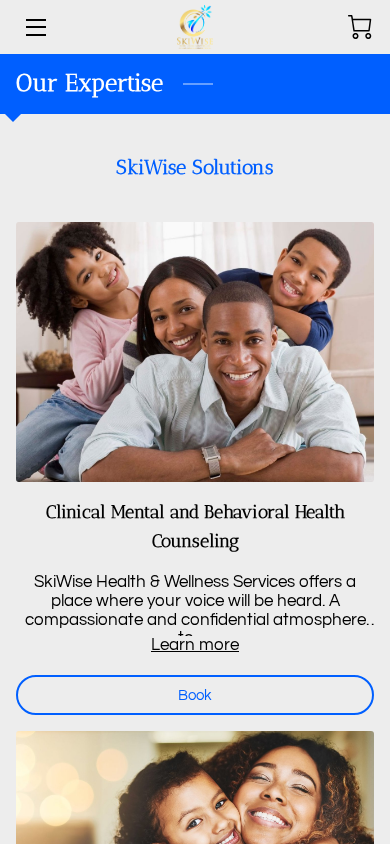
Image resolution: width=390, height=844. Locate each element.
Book (195, 695)
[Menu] (34, 27)
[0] (360, 27)
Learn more (195, 645)
